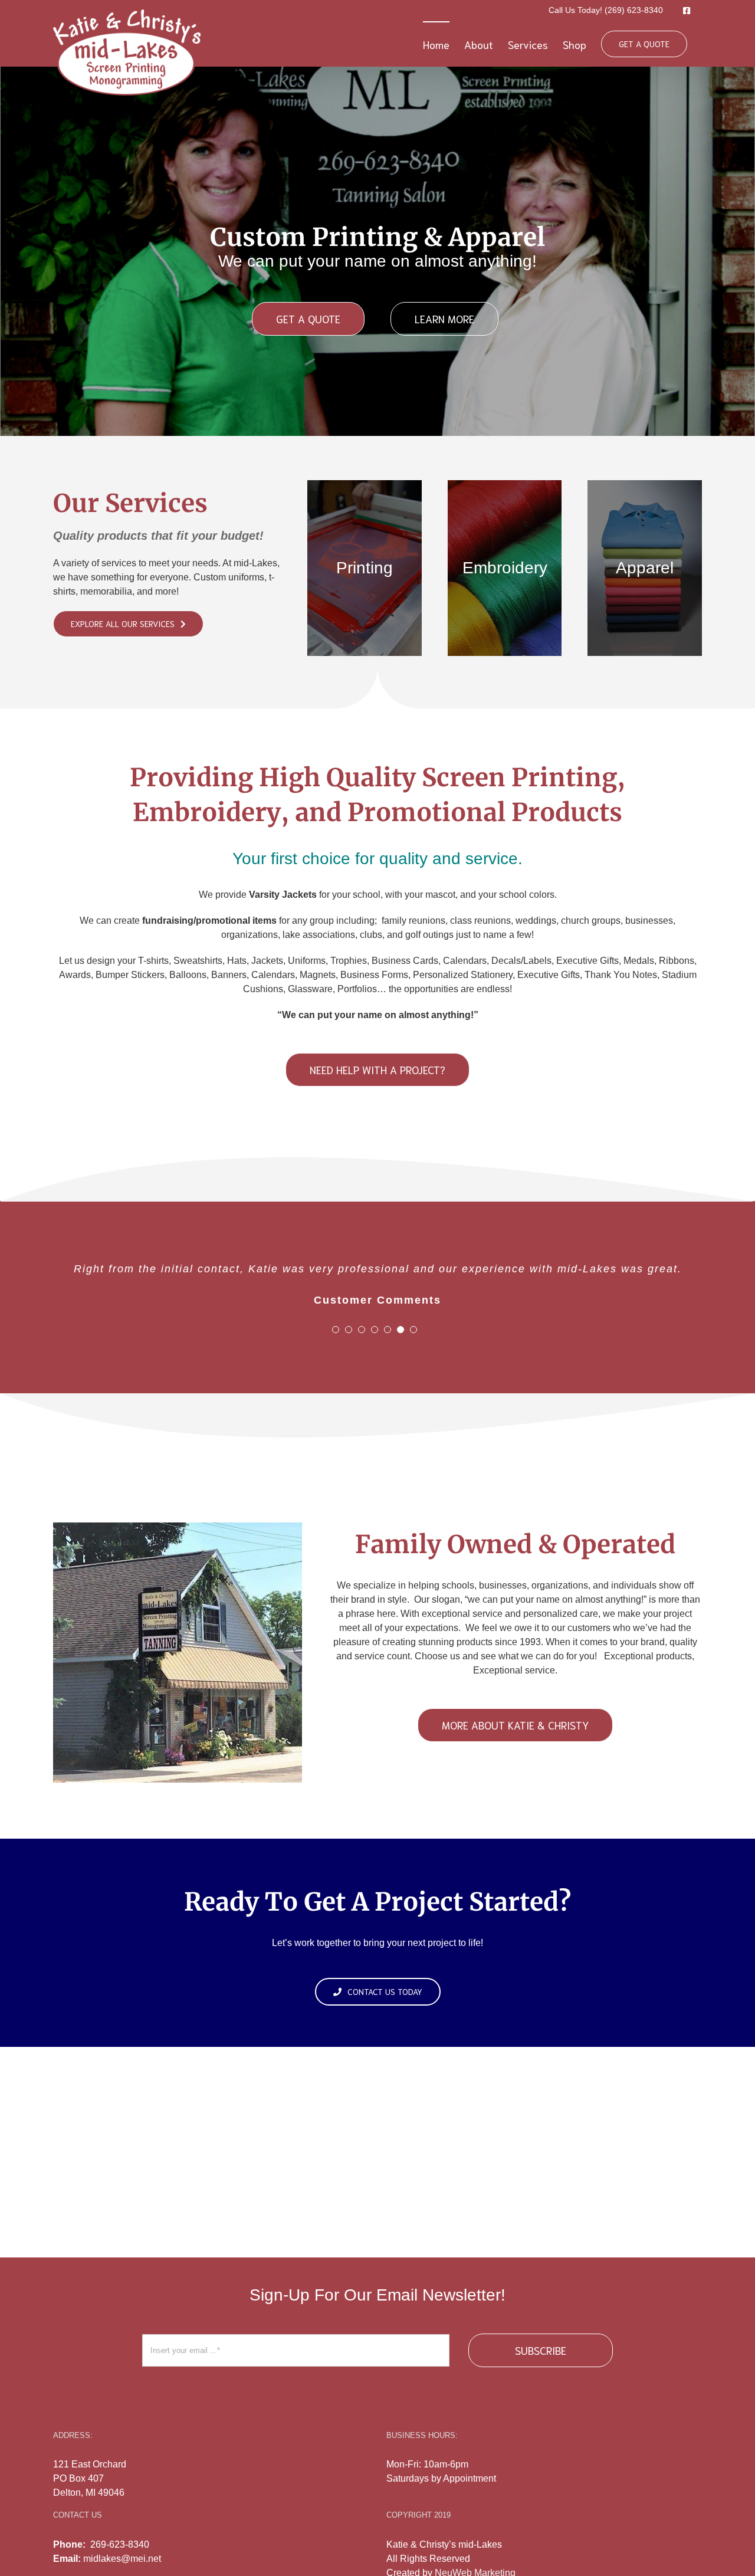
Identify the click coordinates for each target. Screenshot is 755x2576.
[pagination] (336, 1330)
